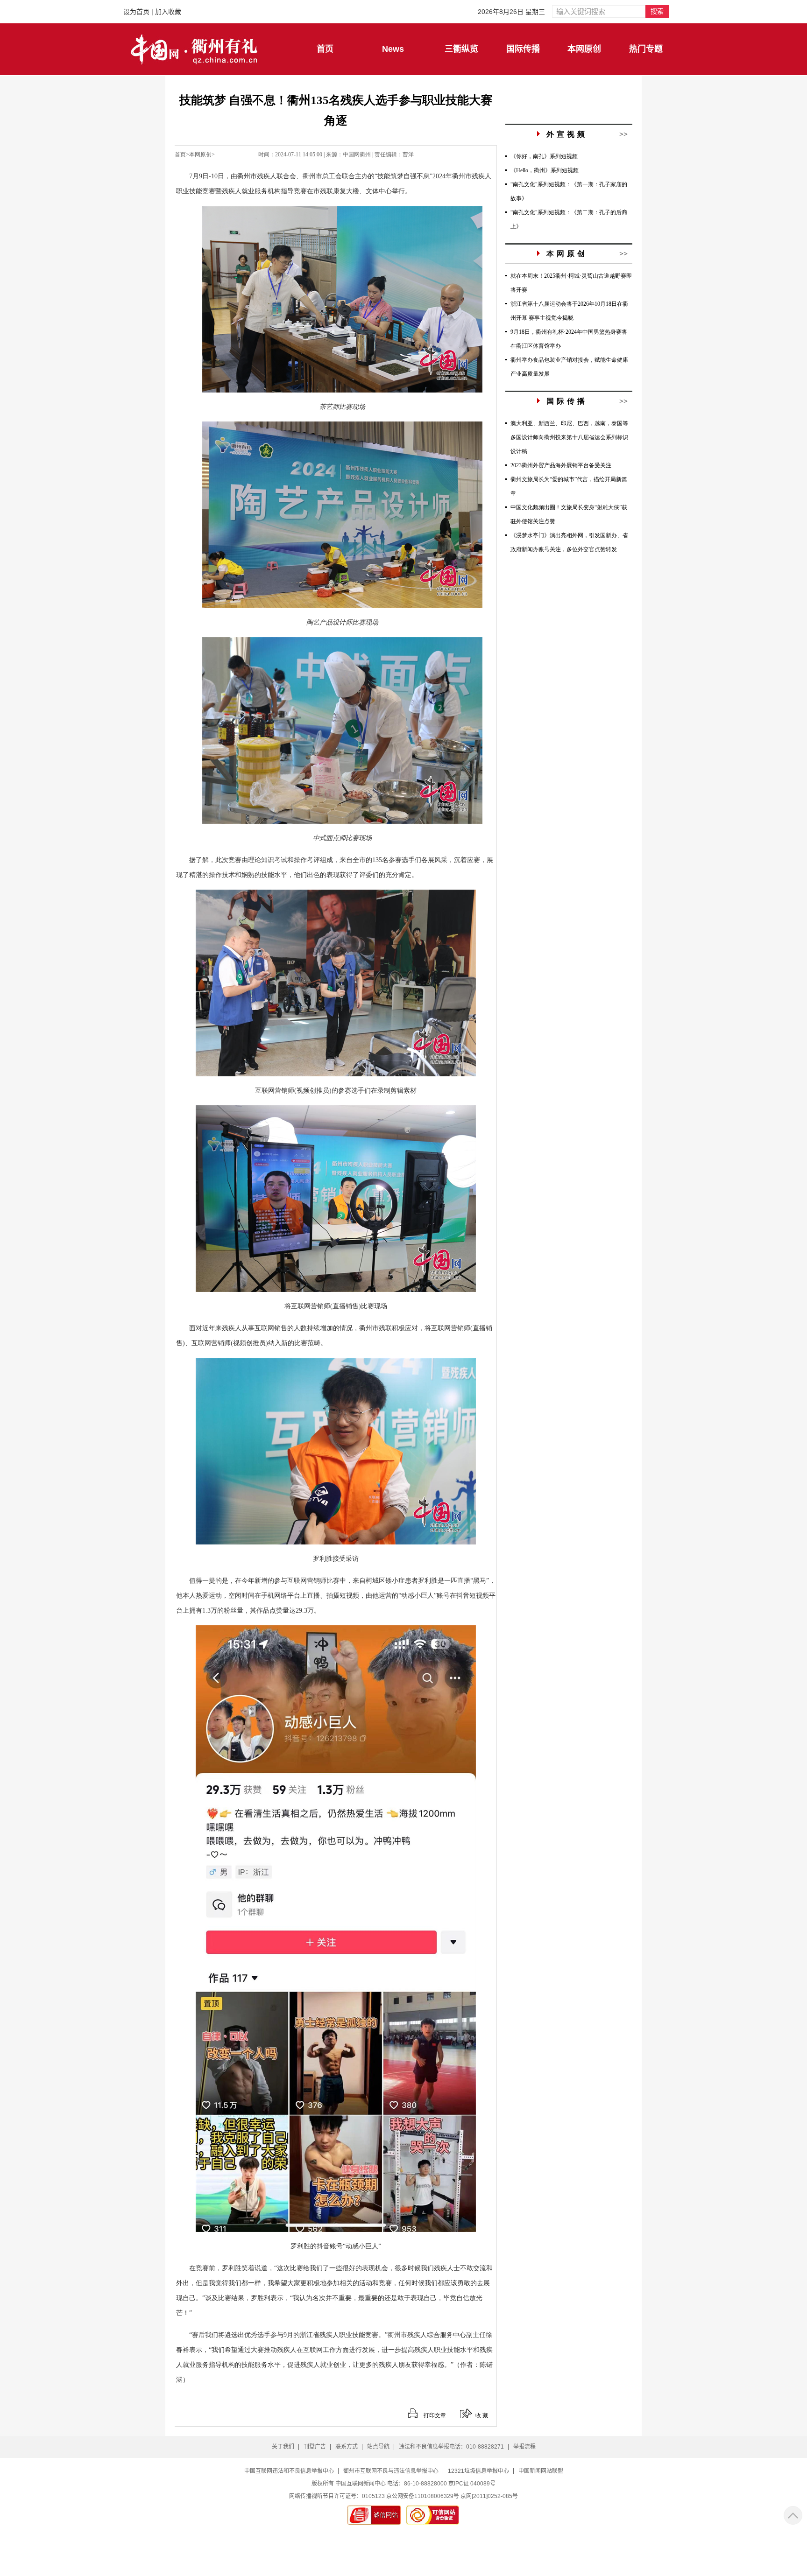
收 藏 (482, 2415)
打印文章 (435, 2415)
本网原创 (200, 154)
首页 (180, 154)
